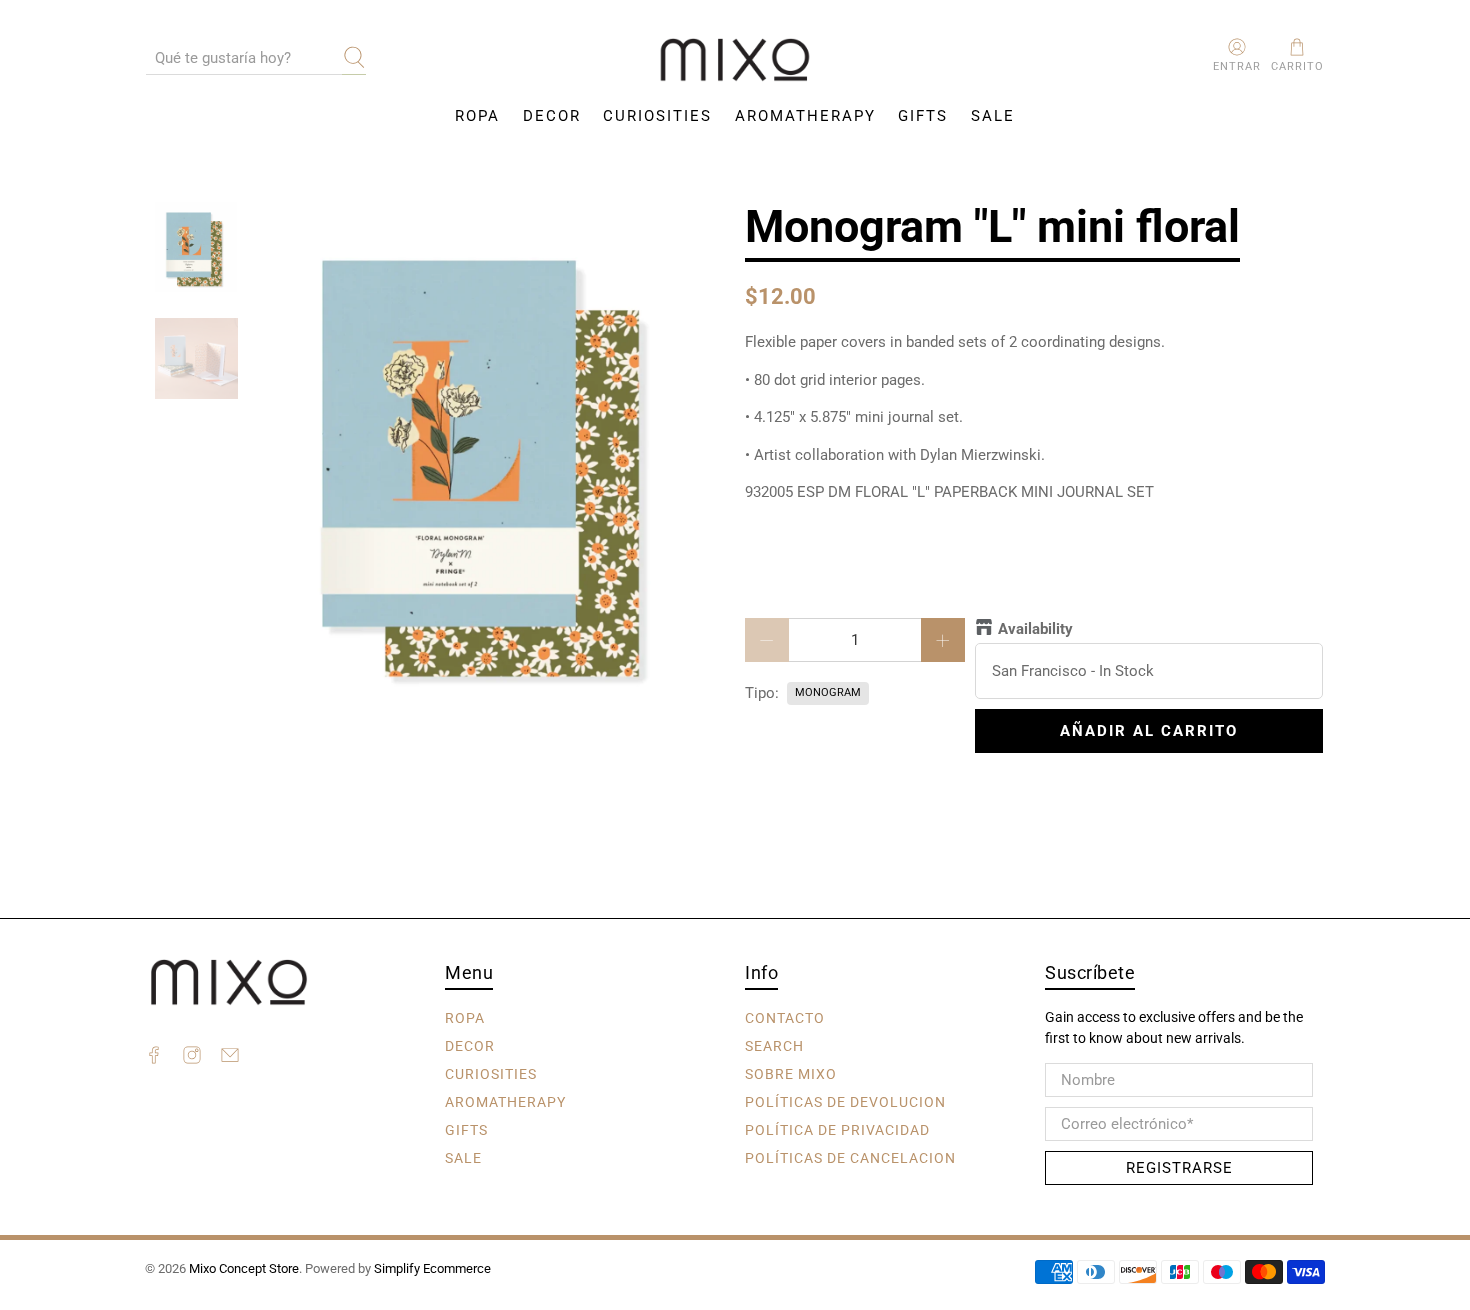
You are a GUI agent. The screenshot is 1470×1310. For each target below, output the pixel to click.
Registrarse (1179, 1168)
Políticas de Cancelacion (850, 1157)
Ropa (477, 116)
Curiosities (657, 116)
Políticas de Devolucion (845, 1101)
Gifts (923, 116)
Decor (552, 116)
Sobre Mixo (791, 1073)
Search (774, 1045)
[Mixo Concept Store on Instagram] (192, 1058)
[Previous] (290, 456)
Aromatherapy (805, 116)
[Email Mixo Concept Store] (230, 1058)
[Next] (693, 456)
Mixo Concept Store (244, 1268)
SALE (993, 116)
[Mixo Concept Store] (735, 60)
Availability (1035, 629)
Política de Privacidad (837, 1129)
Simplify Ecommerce (432, 1268)
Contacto (785, 1017)
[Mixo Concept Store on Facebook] (154, 1058)
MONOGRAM (828, 692)
